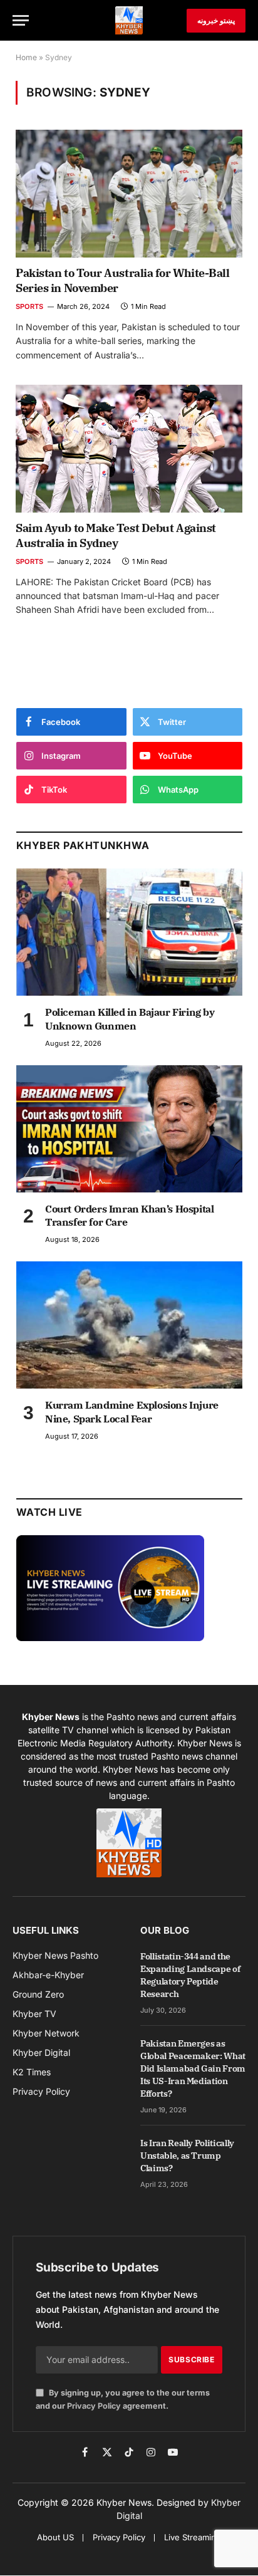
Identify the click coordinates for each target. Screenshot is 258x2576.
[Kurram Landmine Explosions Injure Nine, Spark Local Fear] (129, 1325)
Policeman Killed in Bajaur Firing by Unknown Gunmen (130, 1019)
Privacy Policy (94, 2406)
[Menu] (21, 20)
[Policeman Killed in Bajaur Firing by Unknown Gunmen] (129, 932)
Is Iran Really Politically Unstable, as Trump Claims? (187, 2156)
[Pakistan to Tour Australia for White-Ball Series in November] (129, 194)
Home (26, 57)
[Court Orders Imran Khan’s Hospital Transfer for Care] (129, 1129)
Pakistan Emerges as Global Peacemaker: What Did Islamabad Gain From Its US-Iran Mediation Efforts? (193, 2068)
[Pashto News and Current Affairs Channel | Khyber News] (129, 20)
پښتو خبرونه (216, 20)
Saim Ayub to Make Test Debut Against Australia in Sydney (116, 535)
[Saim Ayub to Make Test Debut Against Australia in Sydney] (129, 449)
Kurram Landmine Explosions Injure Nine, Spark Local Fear (132, 1412)
